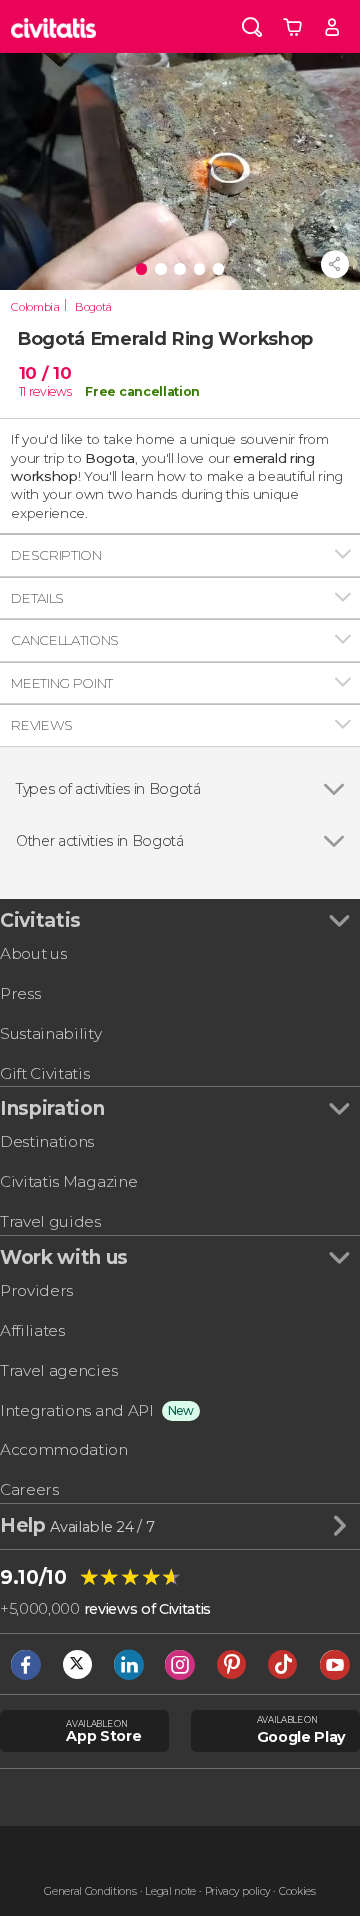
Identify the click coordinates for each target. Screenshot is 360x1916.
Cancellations (65, 640)
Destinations (47, 1141)
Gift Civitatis (45, 1073)
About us (33, 953)
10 (45, 373)
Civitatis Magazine (68, 1181)
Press (20, 993)
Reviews (42, 725)
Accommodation (64, 1449)
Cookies (297, 1891)
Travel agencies (58, 1370)
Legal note (170, 1891)
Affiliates (32, 1330)
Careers (29, 1489)
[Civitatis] (54, 26)
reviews (50, 391)
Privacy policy (238, 1891)
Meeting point (62, 683)
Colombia (35, 307)
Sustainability (51, 1033)
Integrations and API (77, 1410)
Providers (36, 1290)
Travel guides (50, 1221)
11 (22, 391)
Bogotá (93, 307)
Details (37, 598)
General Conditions (90, 1891)
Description (56, 555)
